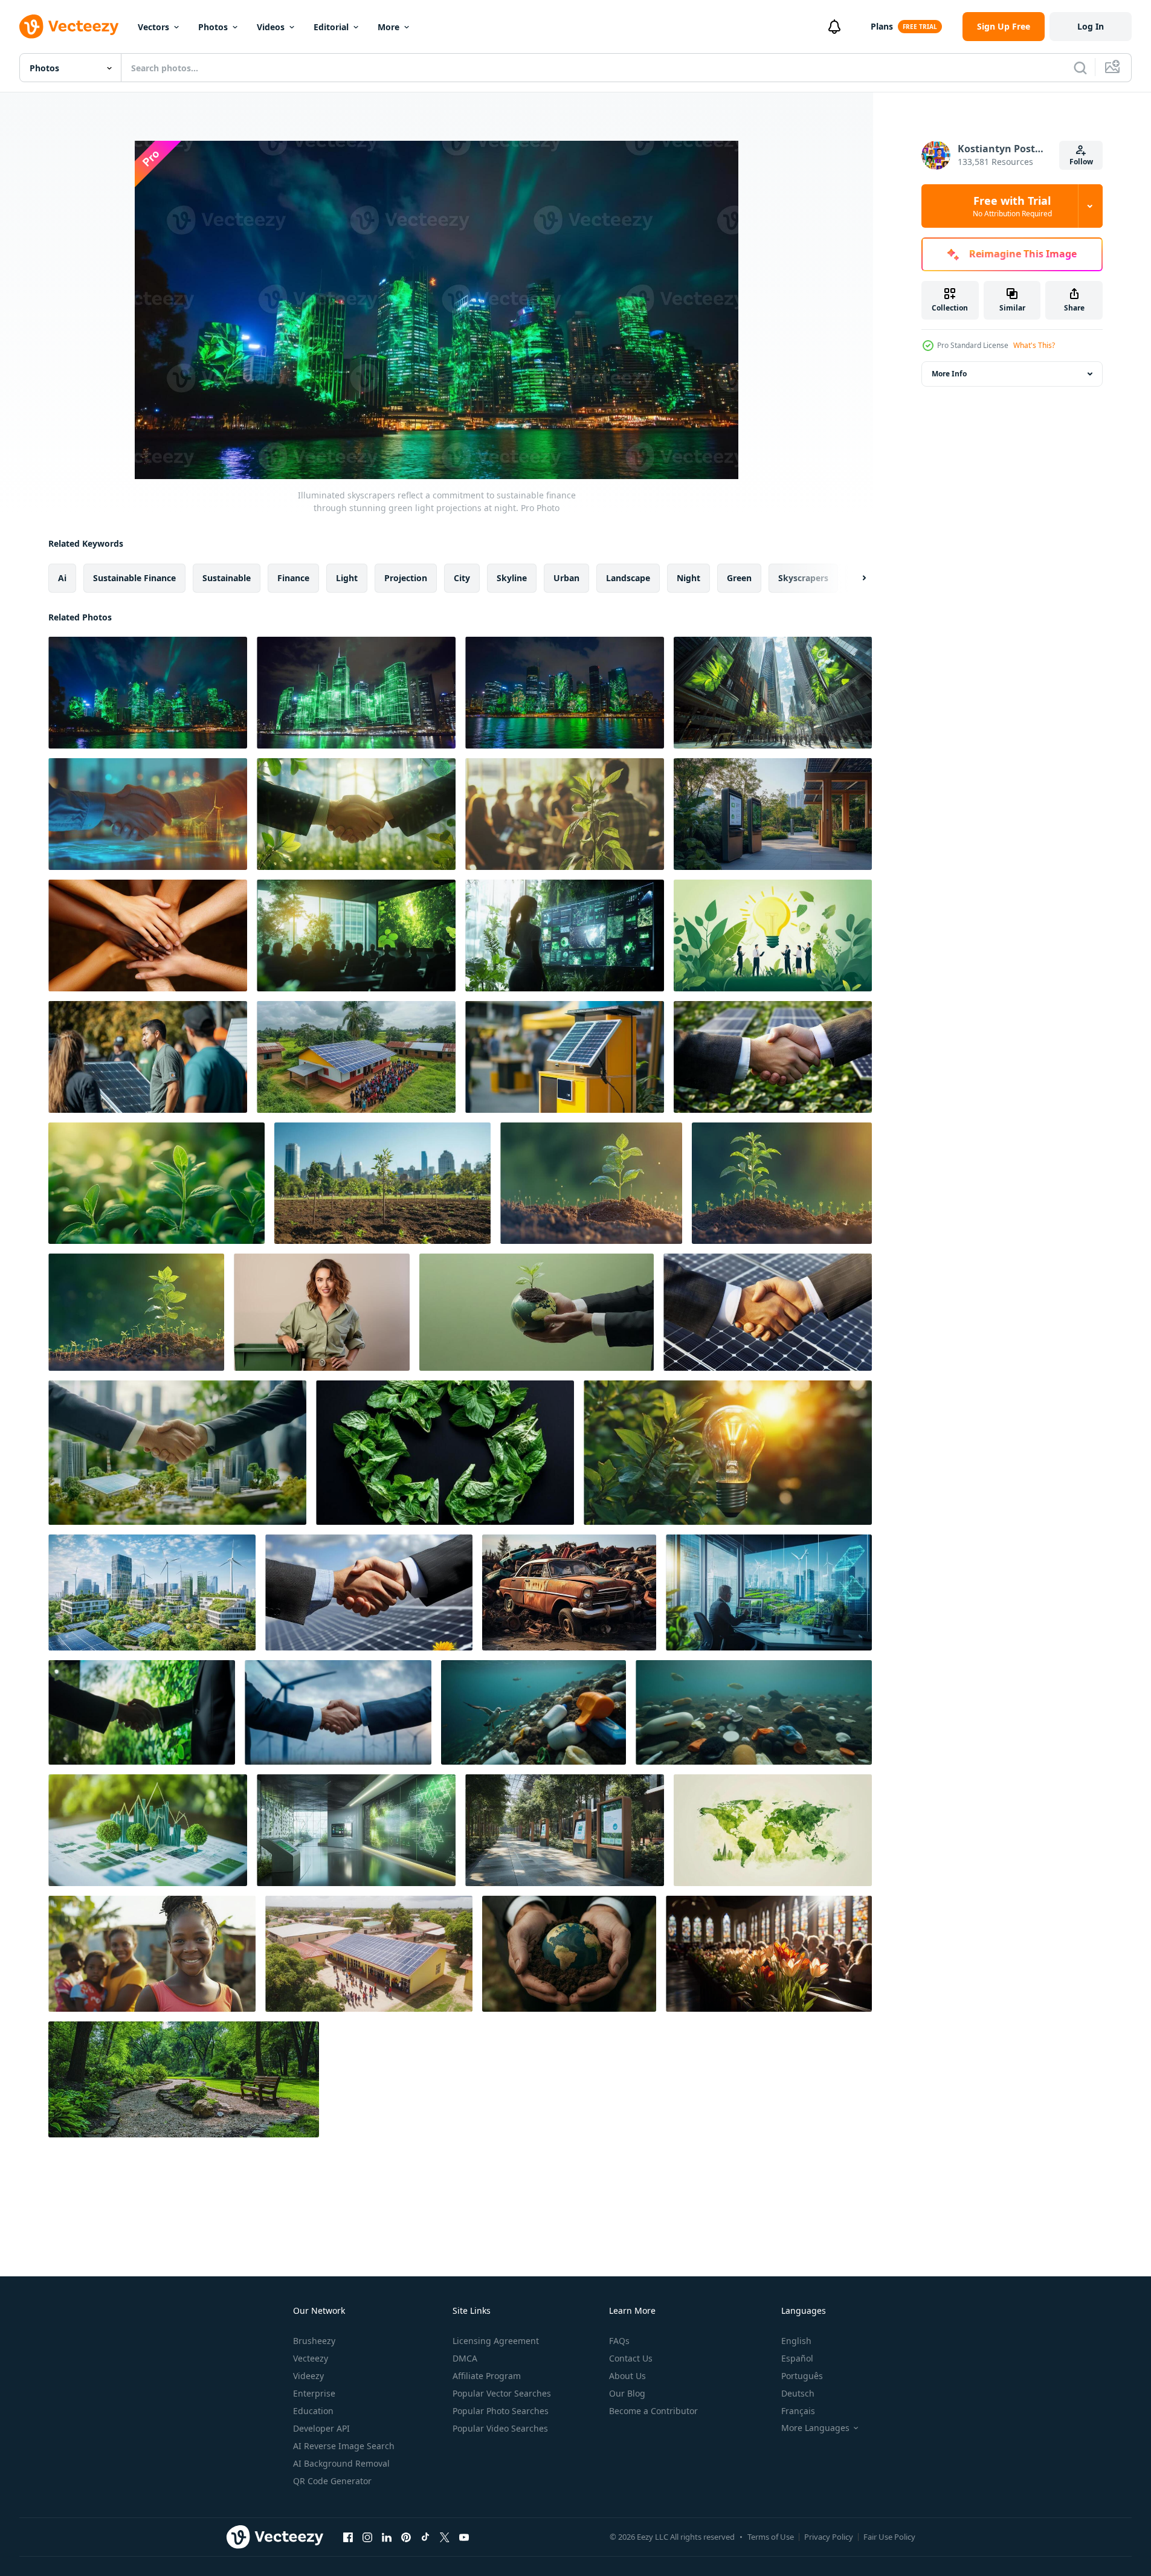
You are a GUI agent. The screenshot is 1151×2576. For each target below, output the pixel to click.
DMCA (465, 2358)
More (389, 27)
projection (406, 578)
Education (313, 2411)
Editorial (331, 27)
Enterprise (314, 2393)
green (739, 578)
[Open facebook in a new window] (348, 2537)
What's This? (1034, 345)
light (347, 578)
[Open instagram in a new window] (367, 2537)
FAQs (619, 2341)
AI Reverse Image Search (344, 2446)
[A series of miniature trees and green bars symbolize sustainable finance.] (148, 1830)
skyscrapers (803, 578)
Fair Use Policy (889, 2537)
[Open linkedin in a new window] (387, 2537)
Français (798, 2411)
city (462, 578)
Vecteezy (311, 2358)
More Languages (815, 2428)
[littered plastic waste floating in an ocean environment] (534, 1712)
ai (62, 578)
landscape (628, 578)
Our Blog (627, 2393)
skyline (512, 578)
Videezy (308, 2376)
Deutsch (798, 2393)
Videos (271, 27)
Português (802, 2376)
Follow (1081, 162)
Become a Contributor (653, 2411)
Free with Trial (1012, 206)
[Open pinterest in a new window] (406, 2537)
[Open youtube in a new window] (464, 2537)
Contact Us (631, 2358)
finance (293, 578)
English (796, 2341)
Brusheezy (314, 2341)
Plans (882, 26)
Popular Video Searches (500, 2428)
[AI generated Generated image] (322, 1312)
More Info (949, 374)
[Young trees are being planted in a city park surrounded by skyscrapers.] (382, 1183)
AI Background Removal (341, 2463)
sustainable (227, 578)
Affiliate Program (487, 2376)
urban (566, 578)
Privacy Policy (829, 2537)
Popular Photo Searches (501, 2411)
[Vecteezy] (69, 27)
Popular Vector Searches (502, 2393)
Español (797, 2358)
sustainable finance (134, 578)
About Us (627, 2376)
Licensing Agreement (496, 2341)
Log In (1091, 26)
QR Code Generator (332, 2481)
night (688, 578)
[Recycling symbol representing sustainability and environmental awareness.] (445, 1453)
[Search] (1080, 68)
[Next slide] (854, 578)
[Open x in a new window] (445, 2537)
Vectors (153, 27)
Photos (213, 27)
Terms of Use (771, 2537)
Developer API (321, 2428)
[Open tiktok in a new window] (425, 2537)
